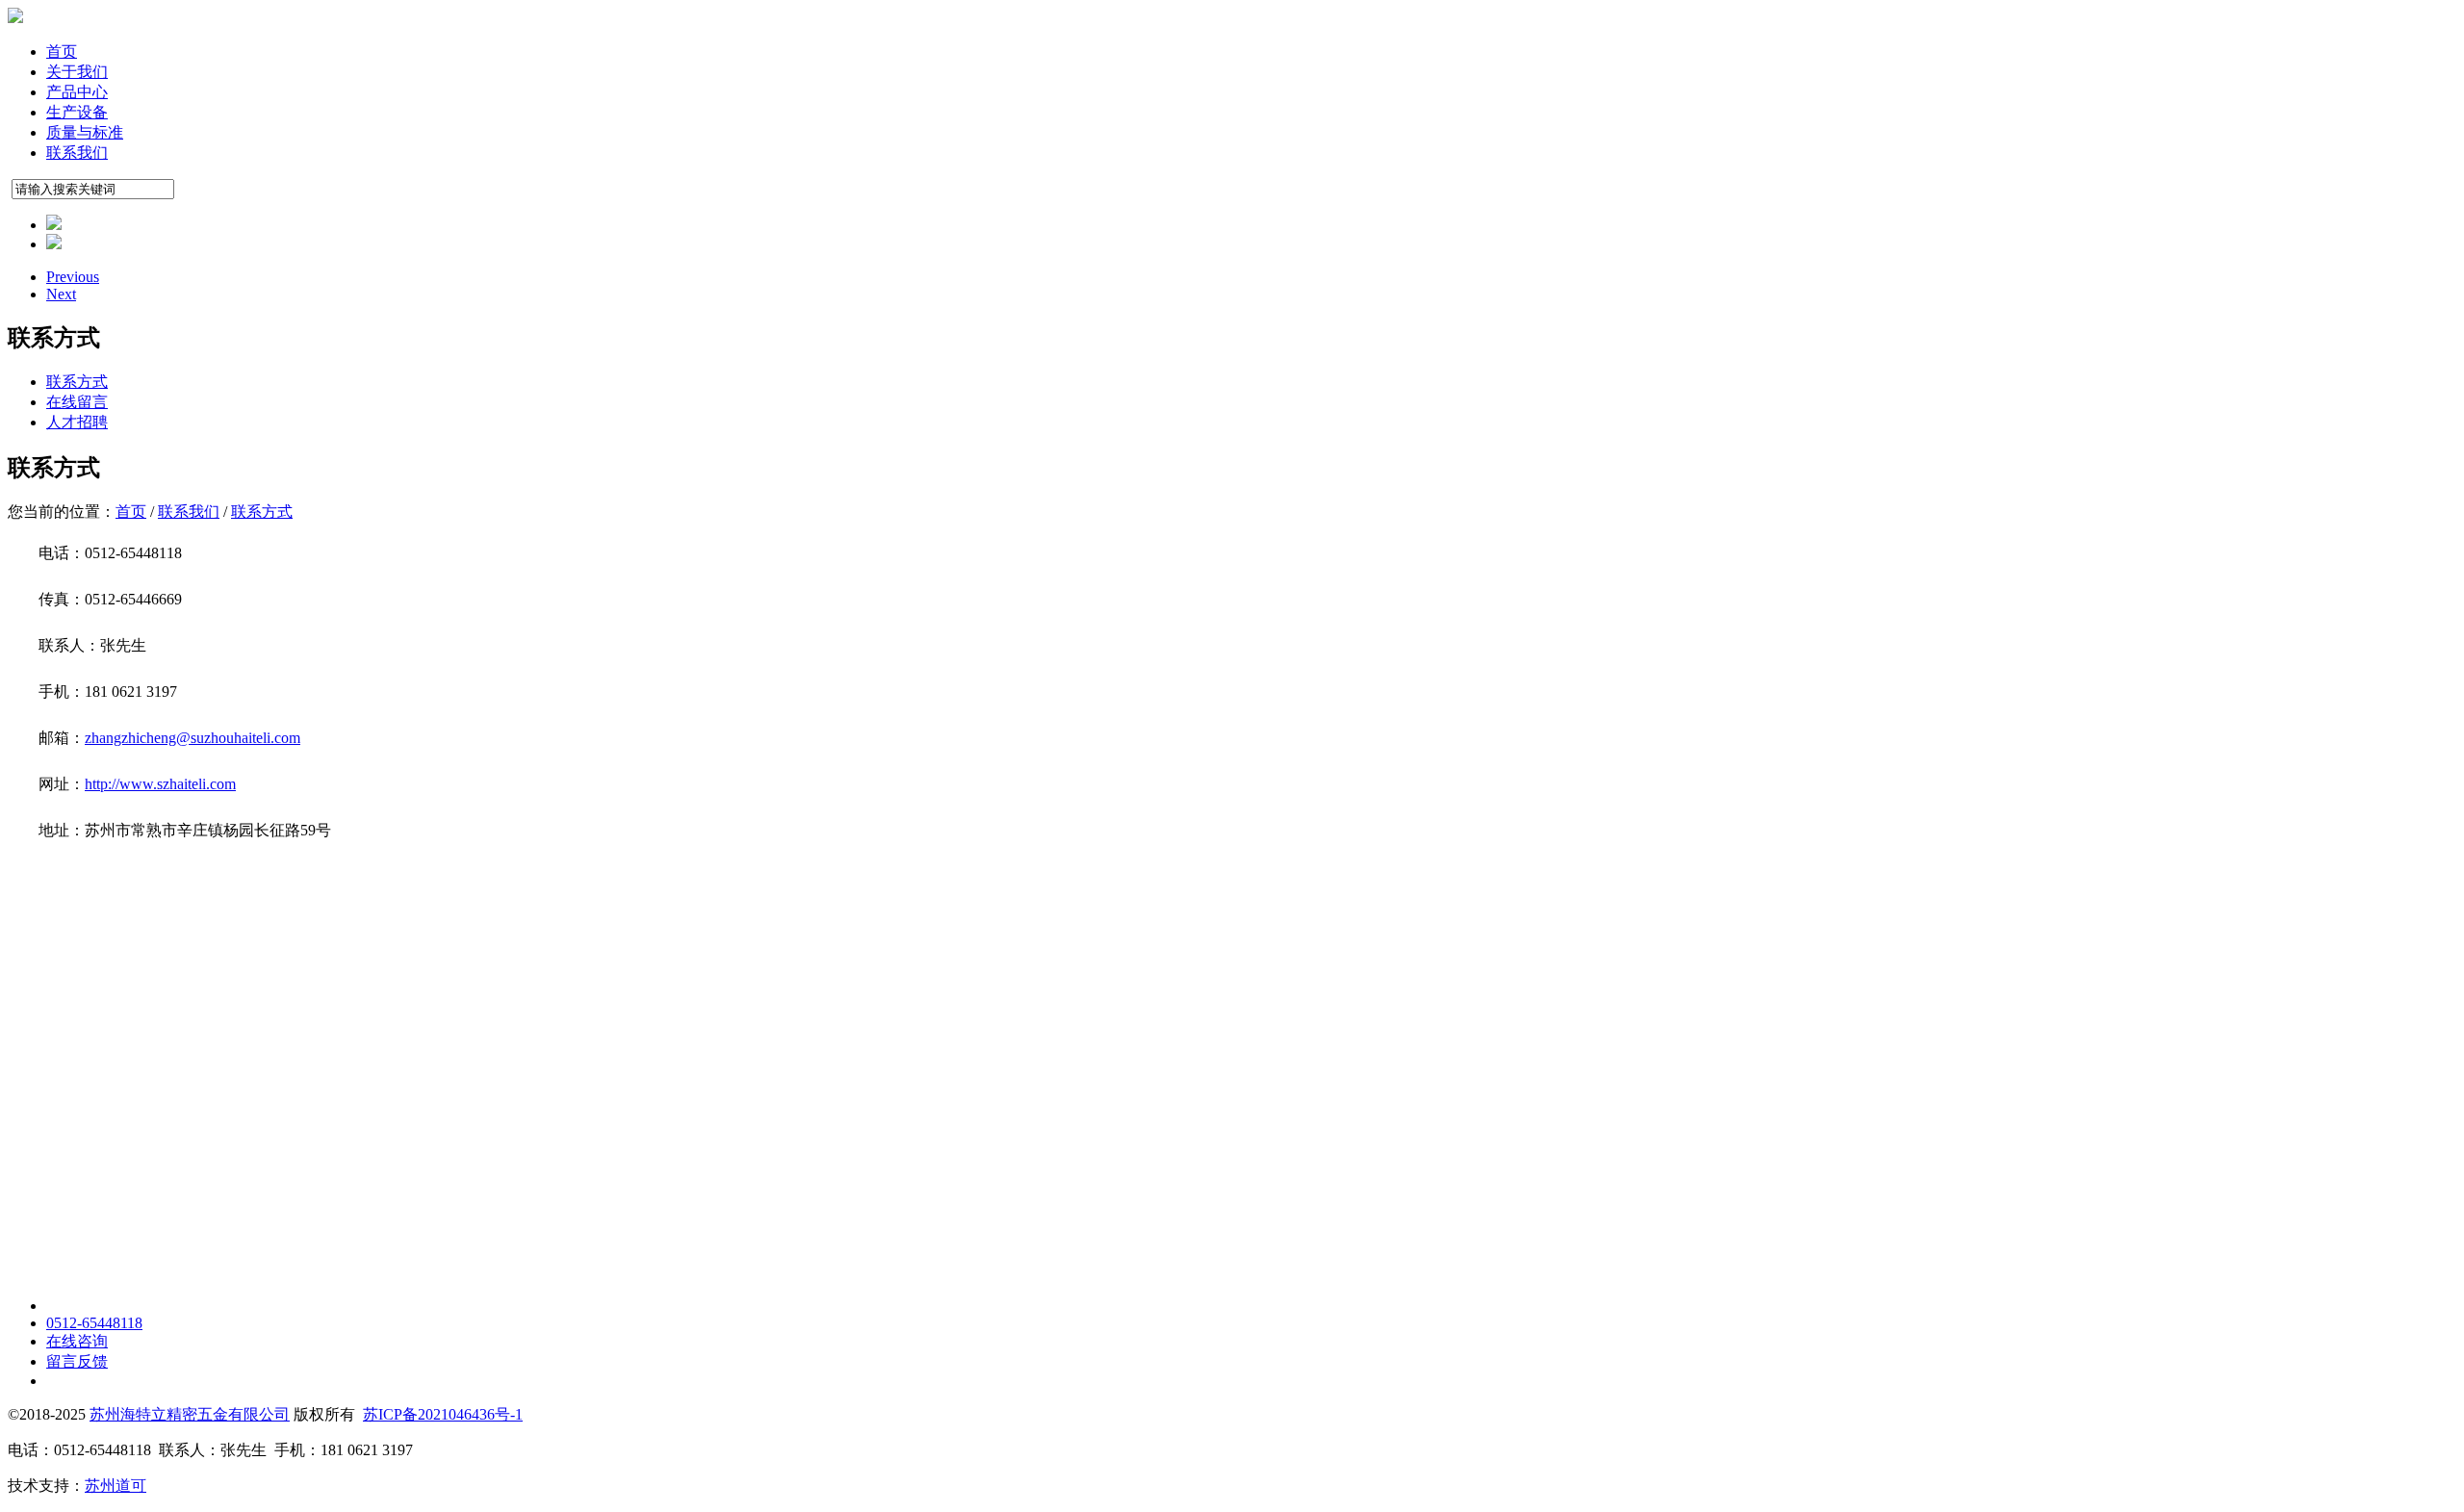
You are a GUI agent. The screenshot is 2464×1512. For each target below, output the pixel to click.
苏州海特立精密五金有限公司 (190, 1414)
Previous (73, 277)
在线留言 (77, 402)
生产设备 (77, 112)
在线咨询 (77, 1341)
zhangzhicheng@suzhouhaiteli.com (192, 738)
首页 (62, 51)
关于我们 (77, 72)
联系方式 (77, 382)
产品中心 (77, 92)
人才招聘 (77, 422)
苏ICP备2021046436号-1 (443, 1414)
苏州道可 (115, 1486)
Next (61, 294)
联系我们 (77, 153)
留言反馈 (77, 1361)
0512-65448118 (94, 1323)
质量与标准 (85, 132)
